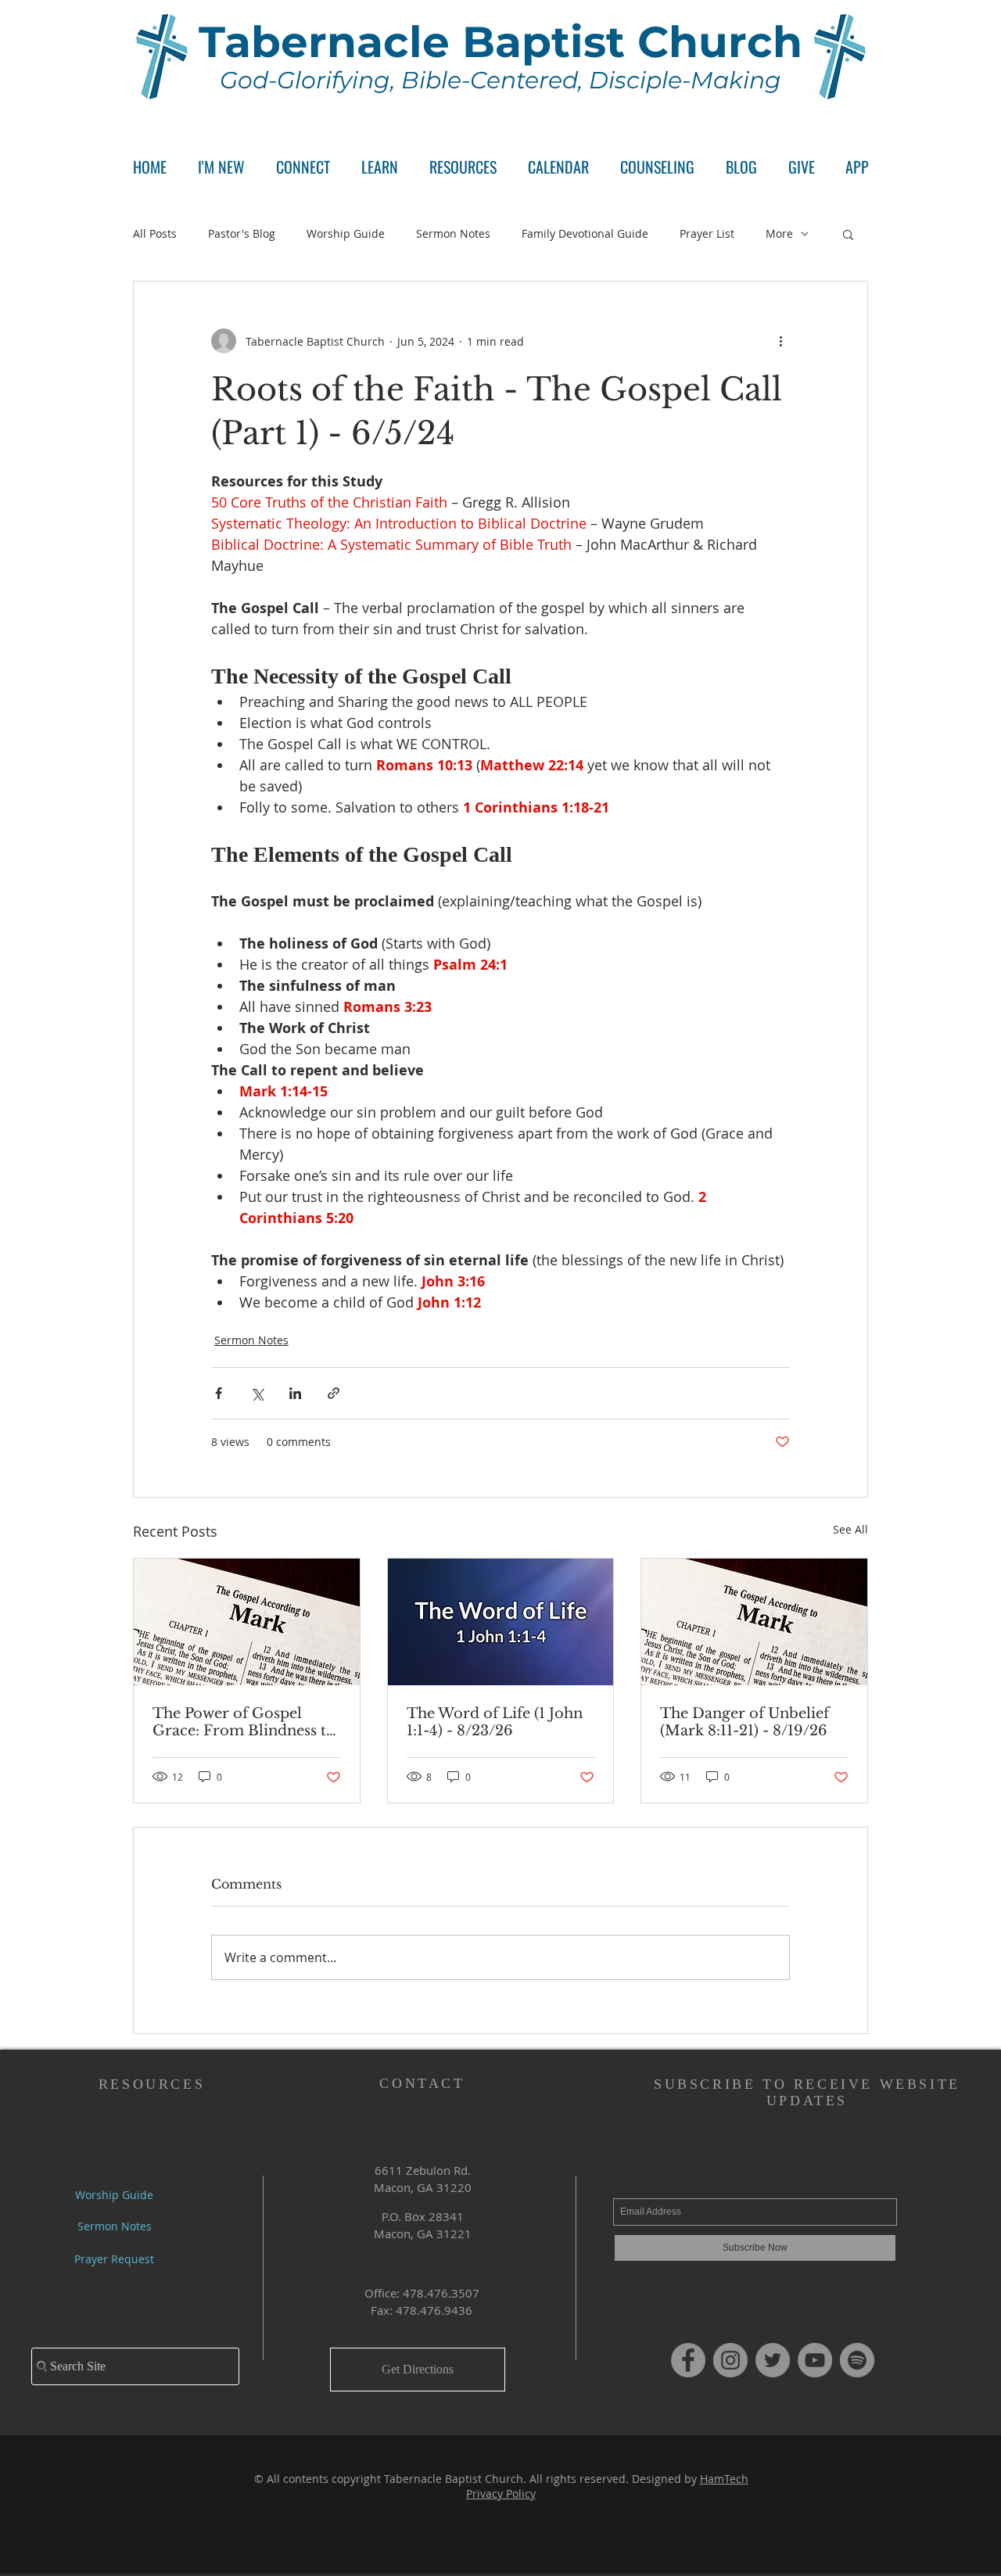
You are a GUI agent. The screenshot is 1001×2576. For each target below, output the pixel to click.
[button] (303, 167)
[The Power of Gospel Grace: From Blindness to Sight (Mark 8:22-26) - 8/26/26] (247, 1622)
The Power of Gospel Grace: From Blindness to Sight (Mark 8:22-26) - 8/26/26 (244, 1722)
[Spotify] (857, 2360)
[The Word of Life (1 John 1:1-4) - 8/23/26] (501, 1622)
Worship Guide (346, 233)
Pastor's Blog (242, 233)
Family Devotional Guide (585, 233)
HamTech (724, 2479)
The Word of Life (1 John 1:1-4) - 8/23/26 (495, 1722)
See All (850, 1529)
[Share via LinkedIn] (295, 1393)
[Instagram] (730, 2360)
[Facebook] (688, 2360)
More (779, 233)
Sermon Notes (453, 233)
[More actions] (780, 341)
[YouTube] (815, 2360)
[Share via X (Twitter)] (257, 1393)
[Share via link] (334, 1393)
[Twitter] (773, 2360)
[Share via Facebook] (219, 1393)
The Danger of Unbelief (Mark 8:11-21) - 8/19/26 (744, 1722)
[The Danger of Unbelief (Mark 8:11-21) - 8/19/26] (754, 1622)
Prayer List (707, 233)
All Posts (155, 233)
